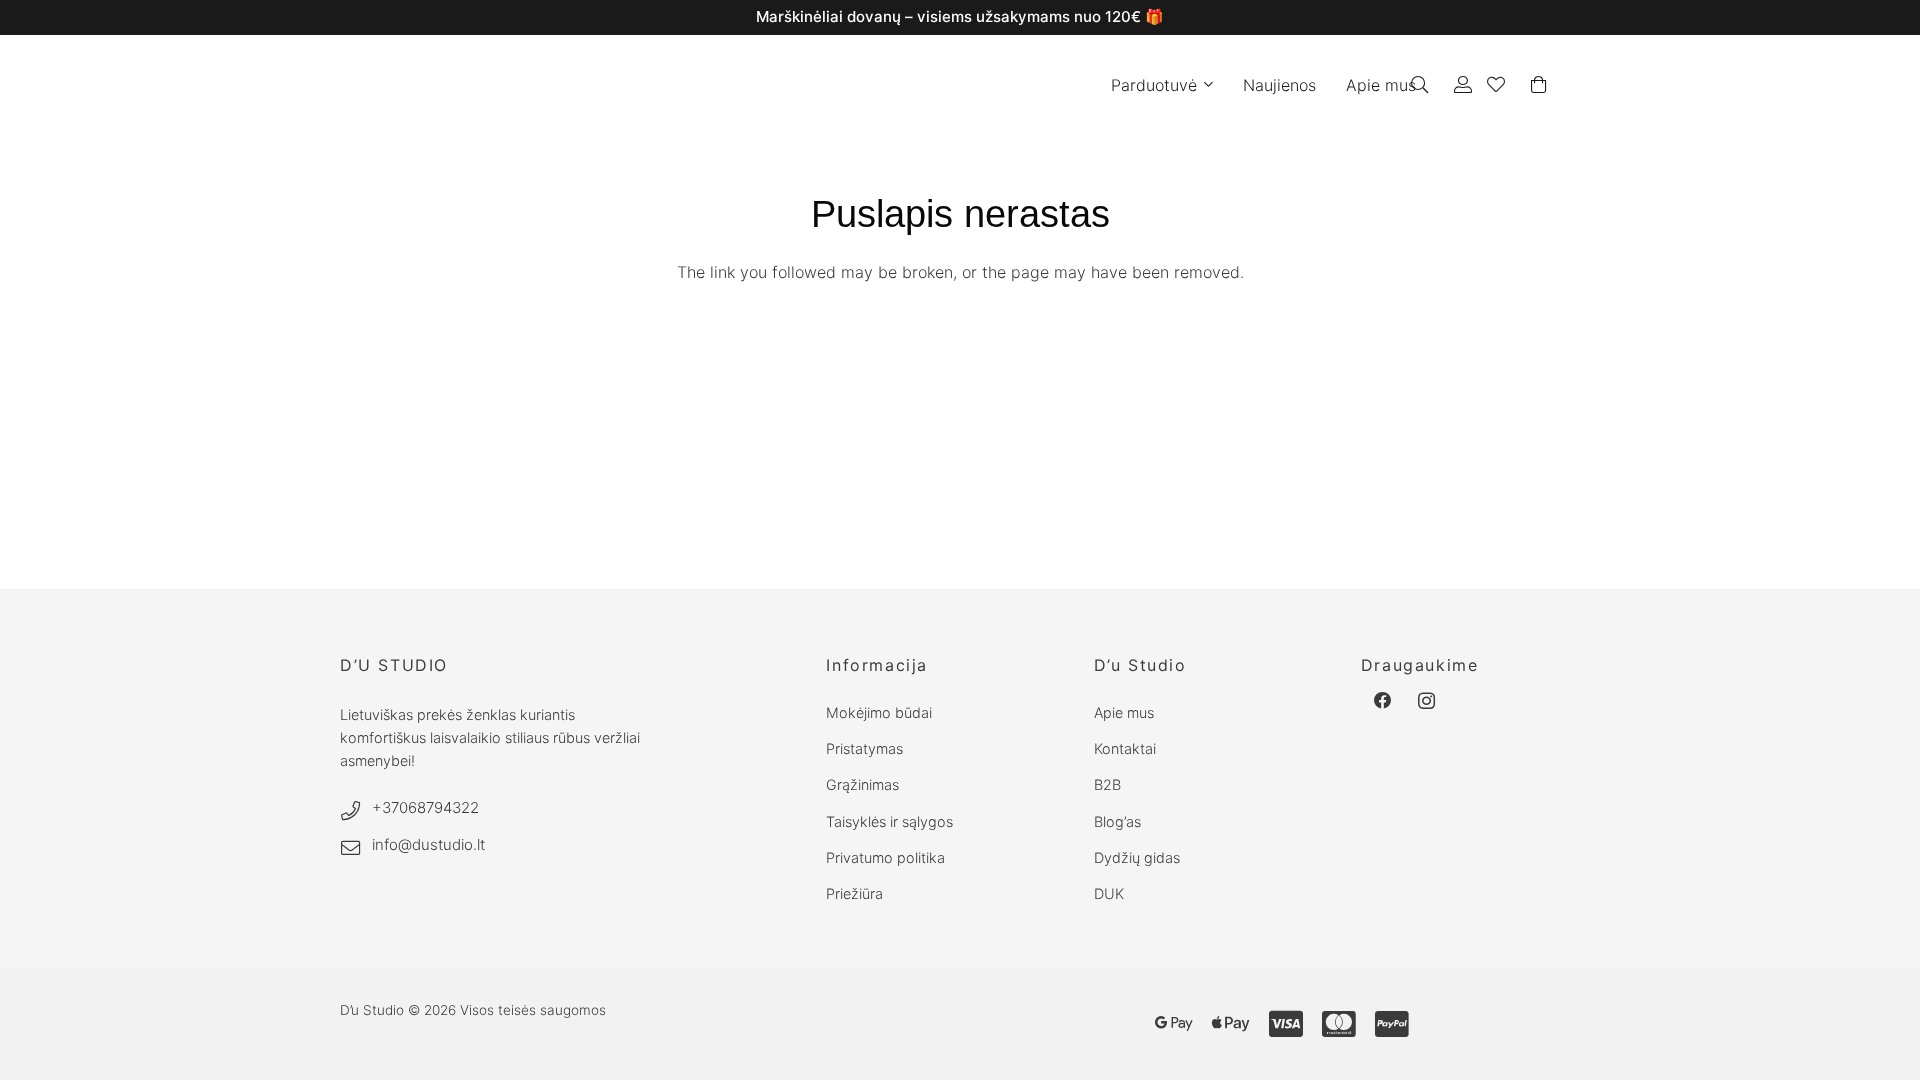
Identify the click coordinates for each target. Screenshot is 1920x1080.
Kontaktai (1125, 748)
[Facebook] (1383, 701)
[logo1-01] (852, 85)
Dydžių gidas (1137, 857)
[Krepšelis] (1538, 85)
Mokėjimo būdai (879, 712)
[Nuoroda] (1463, 84)
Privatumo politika (885, 857)
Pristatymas (864, 748)
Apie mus (1124, 712)
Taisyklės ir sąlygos (889, 821)
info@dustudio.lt (428, 844)
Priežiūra (854, 893)
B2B (1107, 784)
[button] (1205, 85)
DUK (1109, 893)
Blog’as (1117, 821)
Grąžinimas (862, 784)
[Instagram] (1427, 701)
